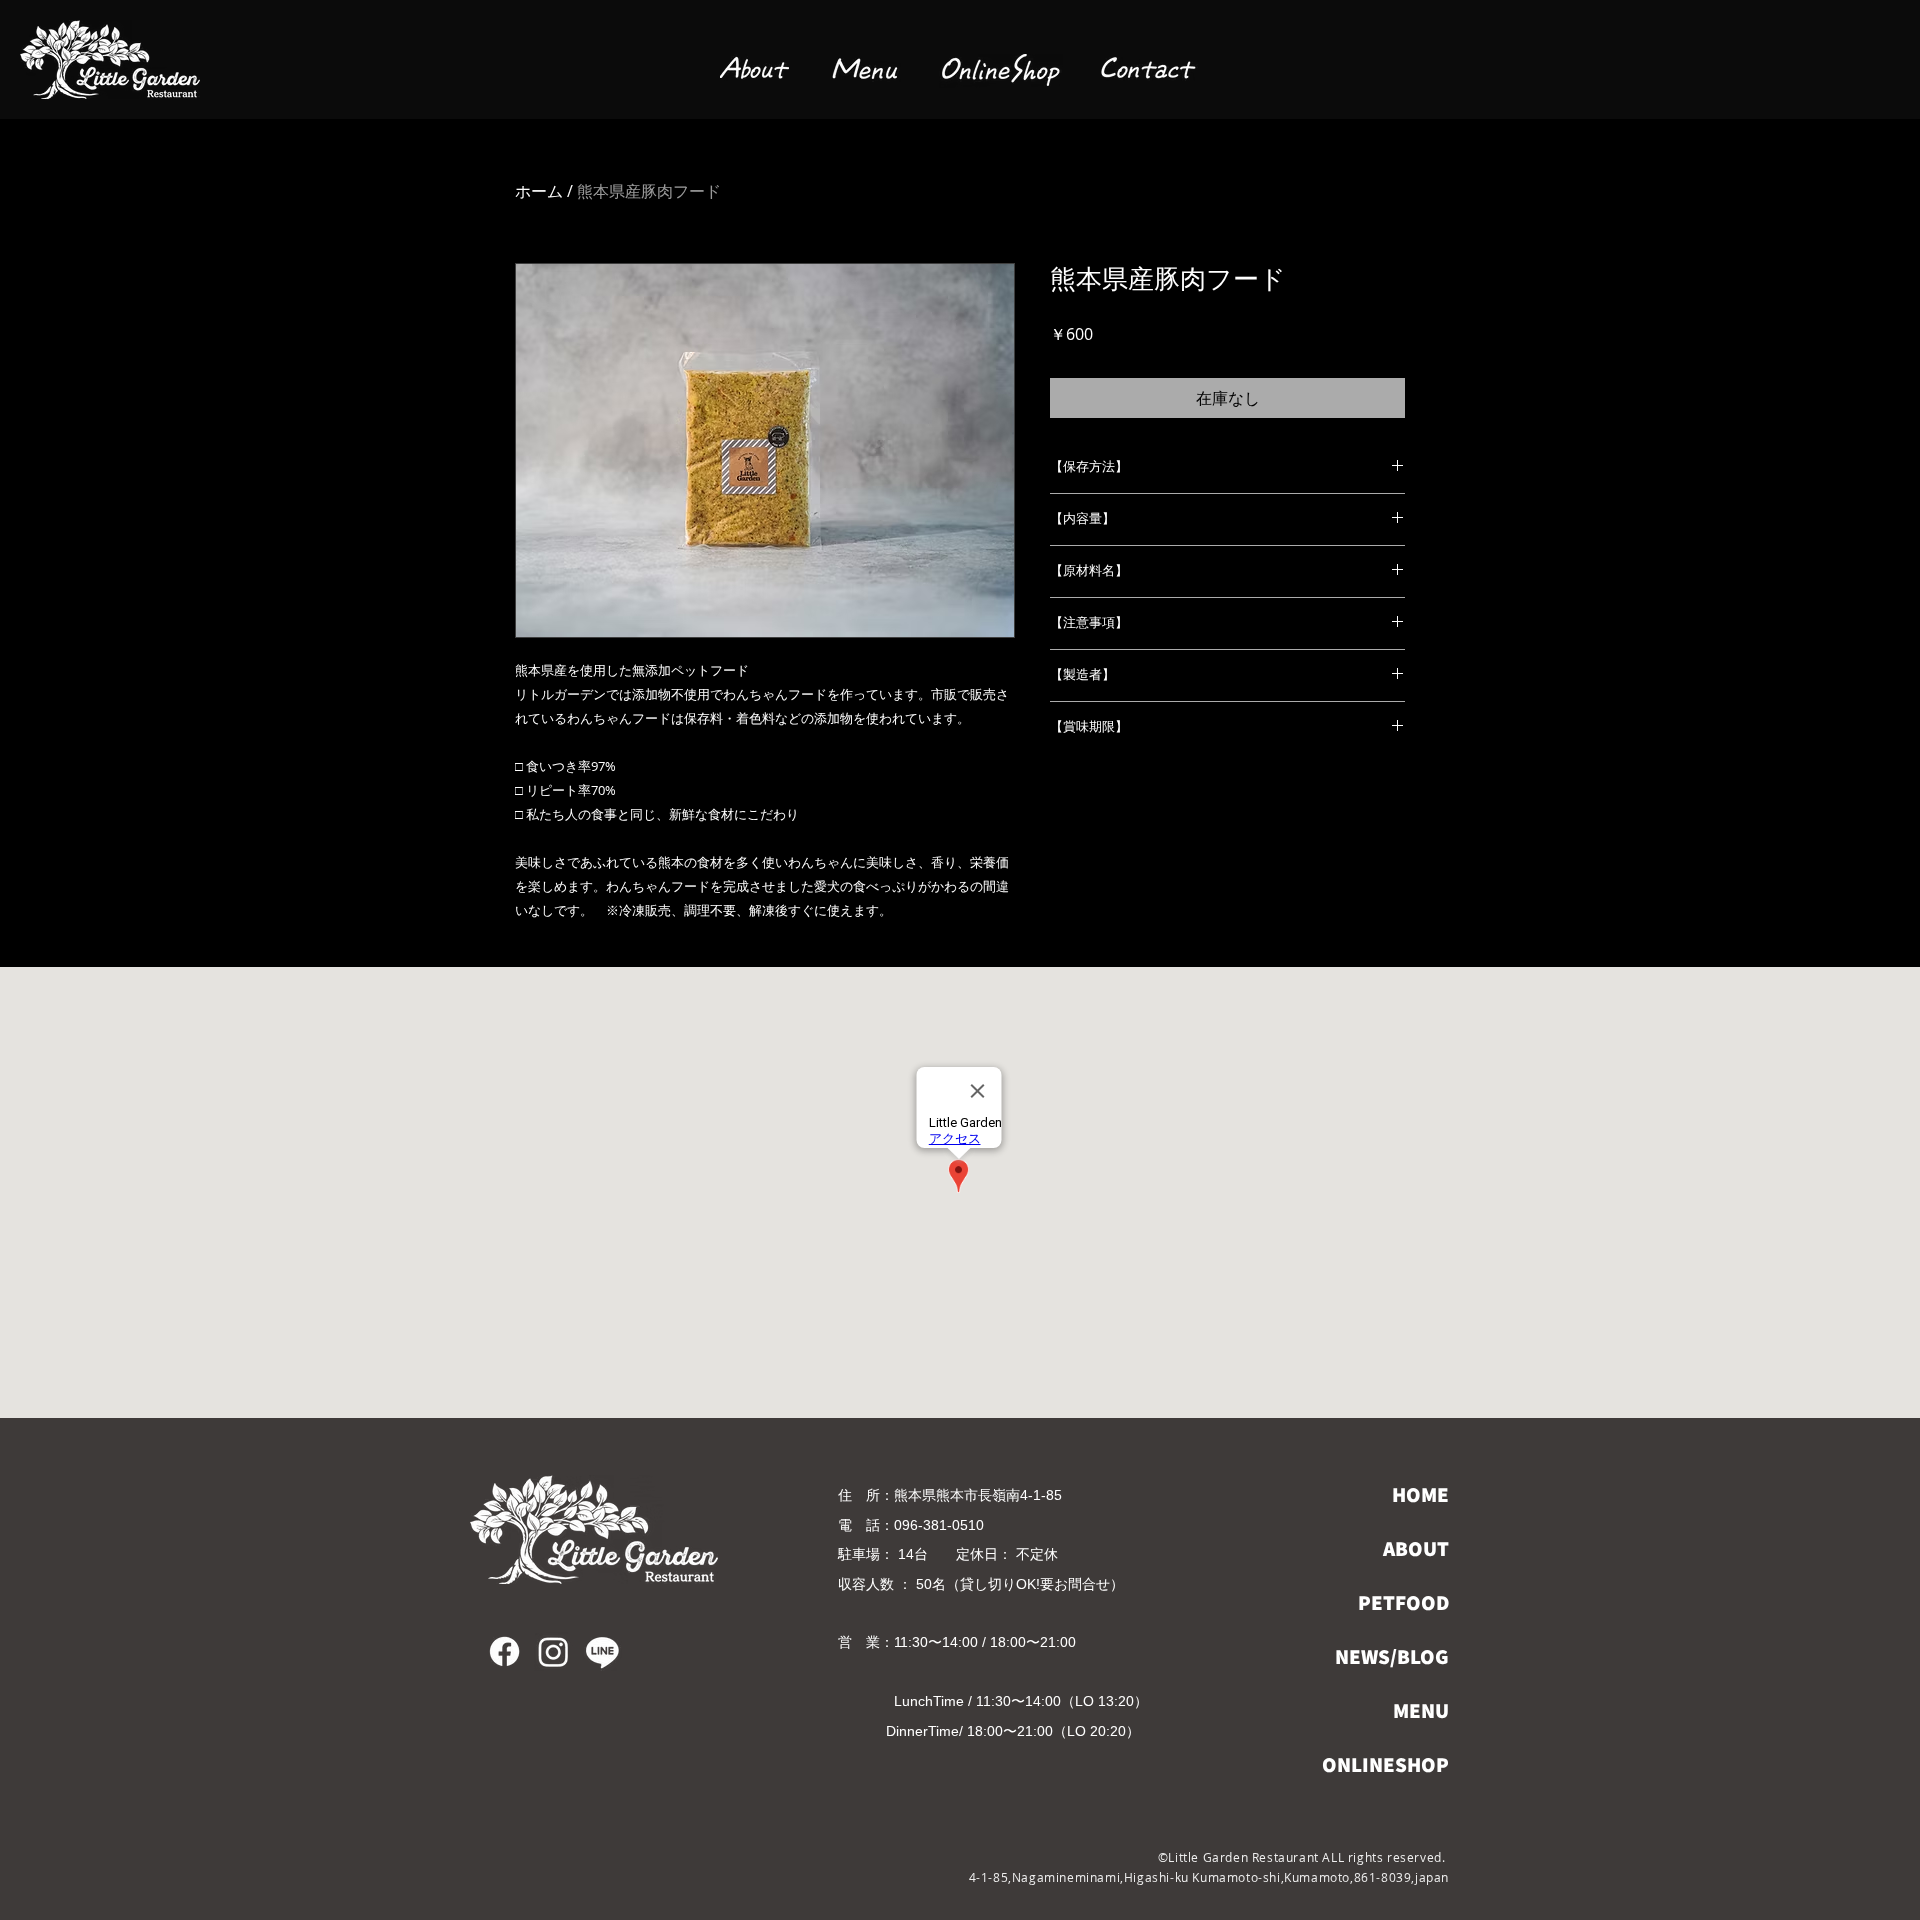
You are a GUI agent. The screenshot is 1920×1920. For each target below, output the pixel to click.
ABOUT (1416, 1548)
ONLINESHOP (1385, 1764)
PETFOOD (1403, 1602)
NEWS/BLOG (1392, 1656)
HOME (1420, 1494)
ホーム (539, 191)
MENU (1421, 1710)
